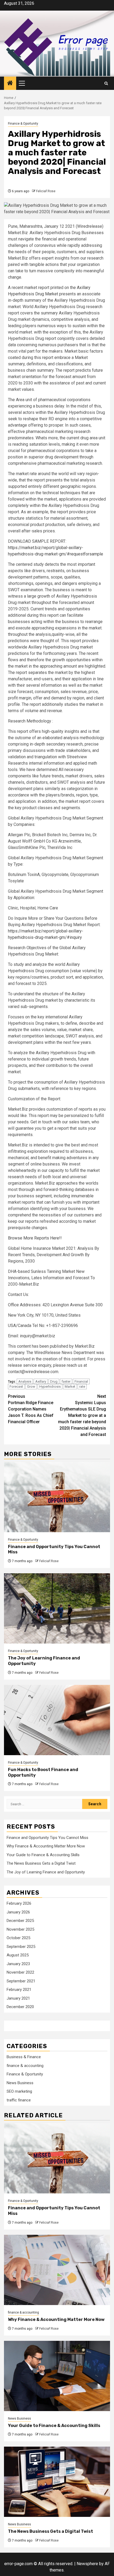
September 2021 (21, 1981)
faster (66, 1381)
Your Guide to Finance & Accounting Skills (43, 1855)
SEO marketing (19, 2091)
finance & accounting (25, 2066)
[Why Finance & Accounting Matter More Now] (57, 2270)
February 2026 (19, 1903)
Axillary (41, 1381)
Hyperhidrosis (50, 1386)
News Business (20, 2083)
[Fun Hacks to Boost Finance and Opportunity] (57, 1720)
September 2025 (21, 1947)
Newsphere (87, 2564)
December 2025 (20, 1921)
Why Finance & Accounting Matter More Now (46, 1846)
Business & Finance (24, 2057)
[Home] (10, 84)
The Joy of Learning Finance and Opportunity (46, 1872)
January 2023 (18, 1964)
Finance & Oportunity (23, 124)
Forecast (16, 1386)
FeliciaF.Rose (46, 191)
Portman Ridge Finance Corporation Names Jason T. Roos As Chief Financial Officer (31, 1409)
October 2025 (18, 1938)
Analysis (25, 1381)
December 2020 (20, 2007)
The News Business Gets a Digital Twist (41, 1863)
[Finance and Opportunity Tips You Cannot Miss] (57, 1497)
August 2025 (18, 1955)
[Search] (106, 83)
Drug (54, 1381)
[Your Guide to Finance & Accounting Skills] (57, 2376)
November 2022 (20, 1972)
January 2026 (18, 1912)
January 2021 (18, 1998)
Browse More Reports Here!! (35, 1238)
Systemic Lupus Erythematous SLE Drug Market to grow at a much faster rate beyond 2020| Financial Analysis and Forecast (82, 1415)
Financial (81, 1381)
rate (82, 1386)
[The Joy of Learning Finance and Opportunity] (57, 1608)
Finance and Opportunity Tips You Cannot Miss (47, 1838)
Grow (31, 1386)
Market (70, 1386)
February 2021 (19, 1990)
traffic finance (19, 2100)
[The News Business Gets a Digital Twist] (57, 2482)
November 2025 (20, 1929)
